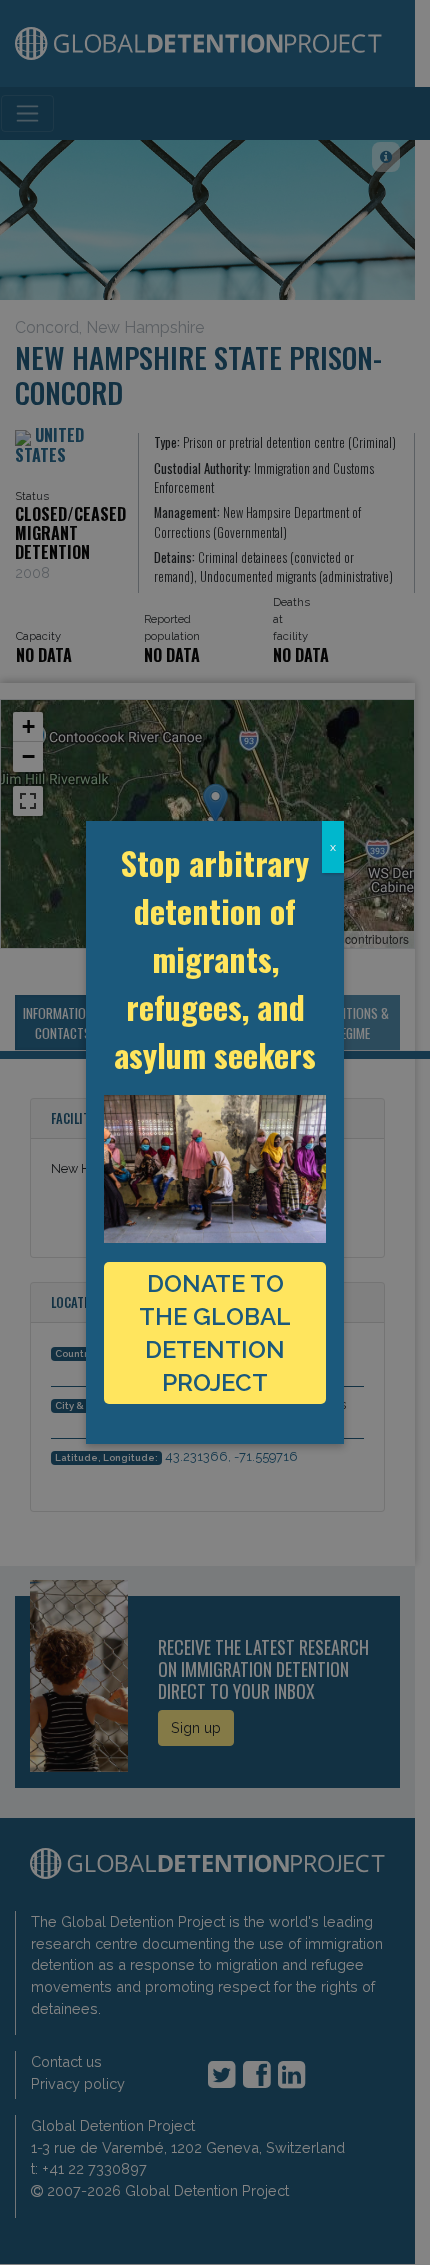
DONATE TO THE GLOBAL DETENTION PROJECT (215, 1333)
